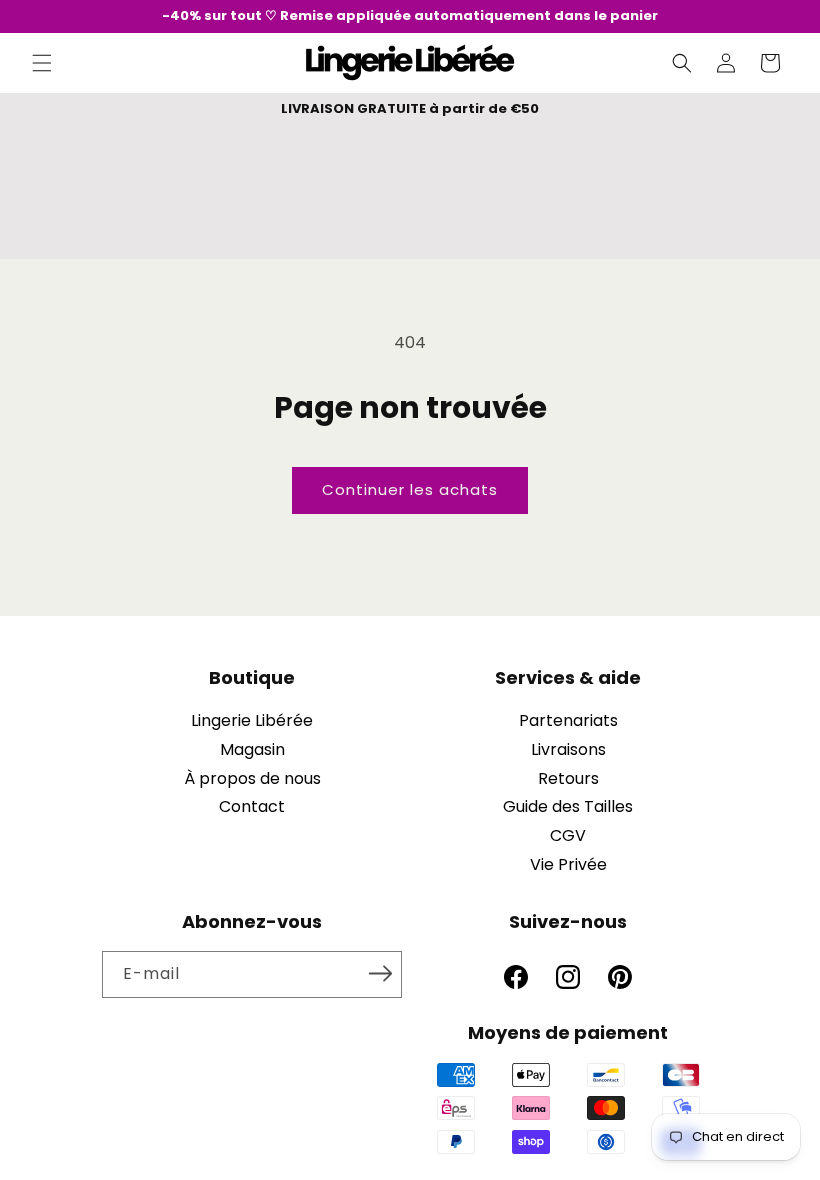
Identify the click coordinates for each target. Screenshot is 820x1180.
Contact (252, 806)
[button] (42, 63)
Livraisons (568, 749)
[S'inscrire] (380, 973)
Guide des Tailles (568, 806)
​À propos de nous (252, 778)
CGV (568, 835)
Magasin (252, 749)
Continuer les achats (410, 489)
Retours (568, 778)
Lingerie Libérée (252, 720)
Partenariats (568, 720)
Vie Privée (568, 864)
